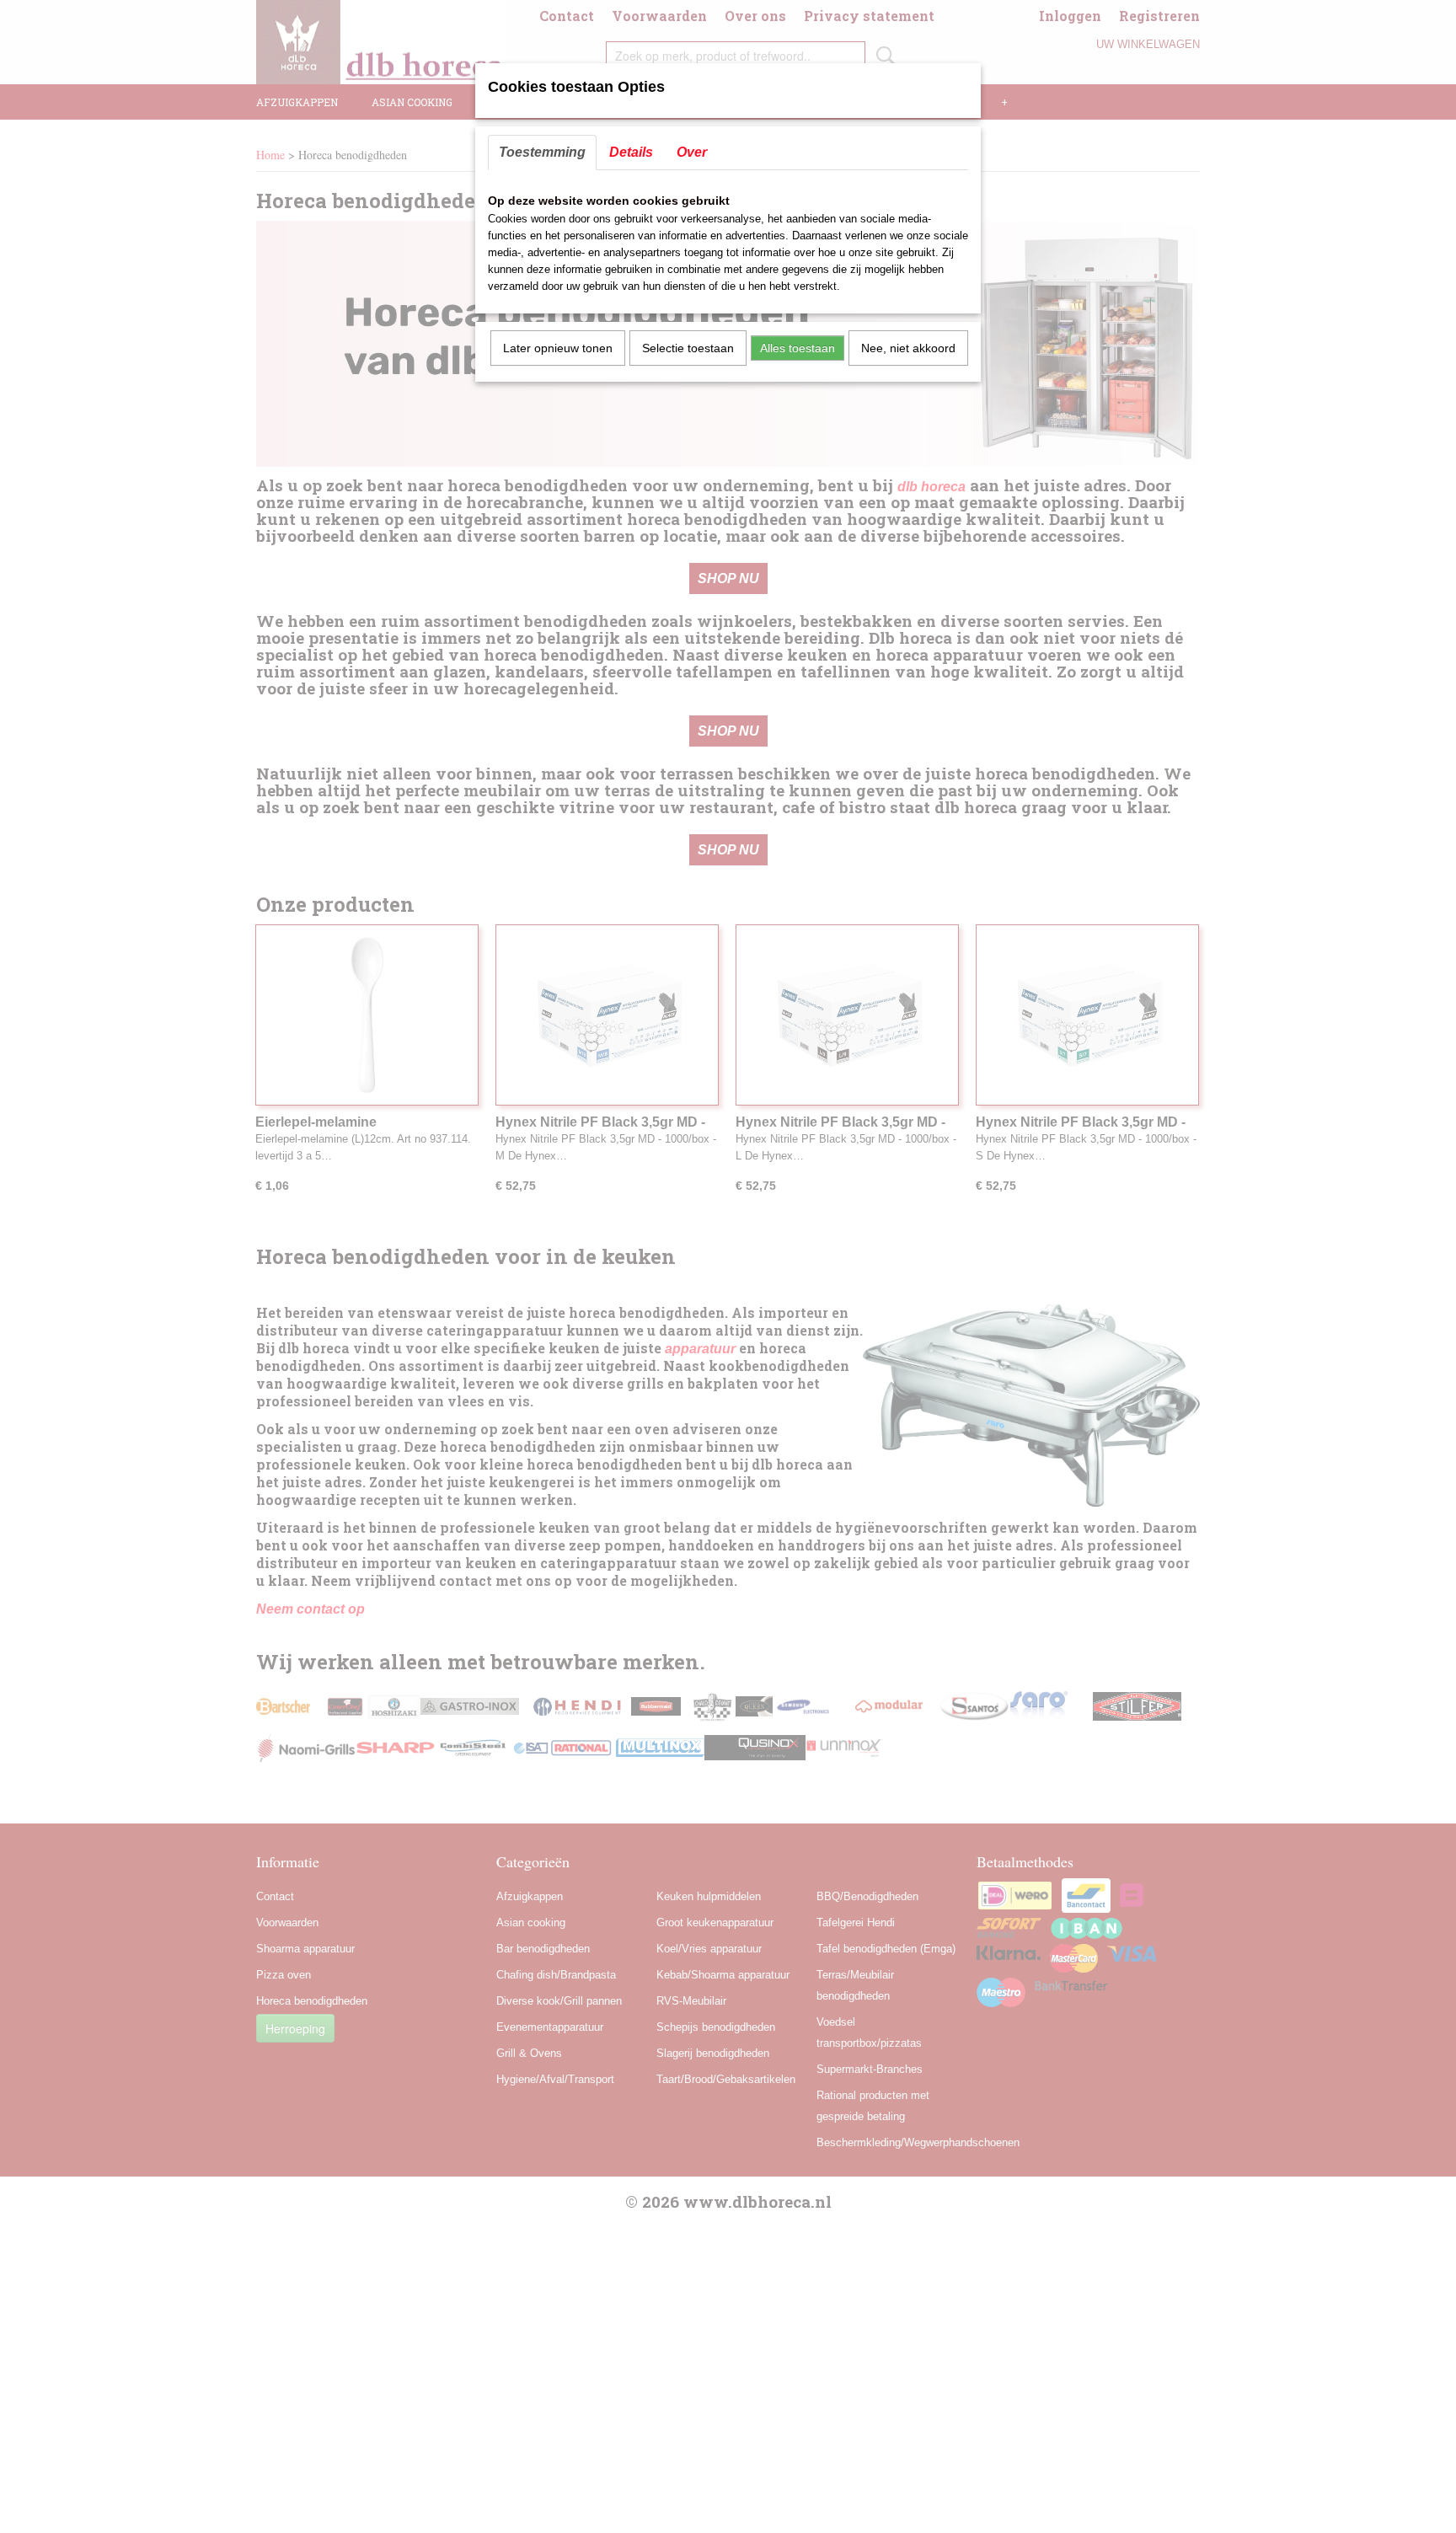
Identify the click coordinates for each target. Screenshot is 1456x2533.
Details (631, 152)
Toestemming (542, 152)
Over (692, 152)
